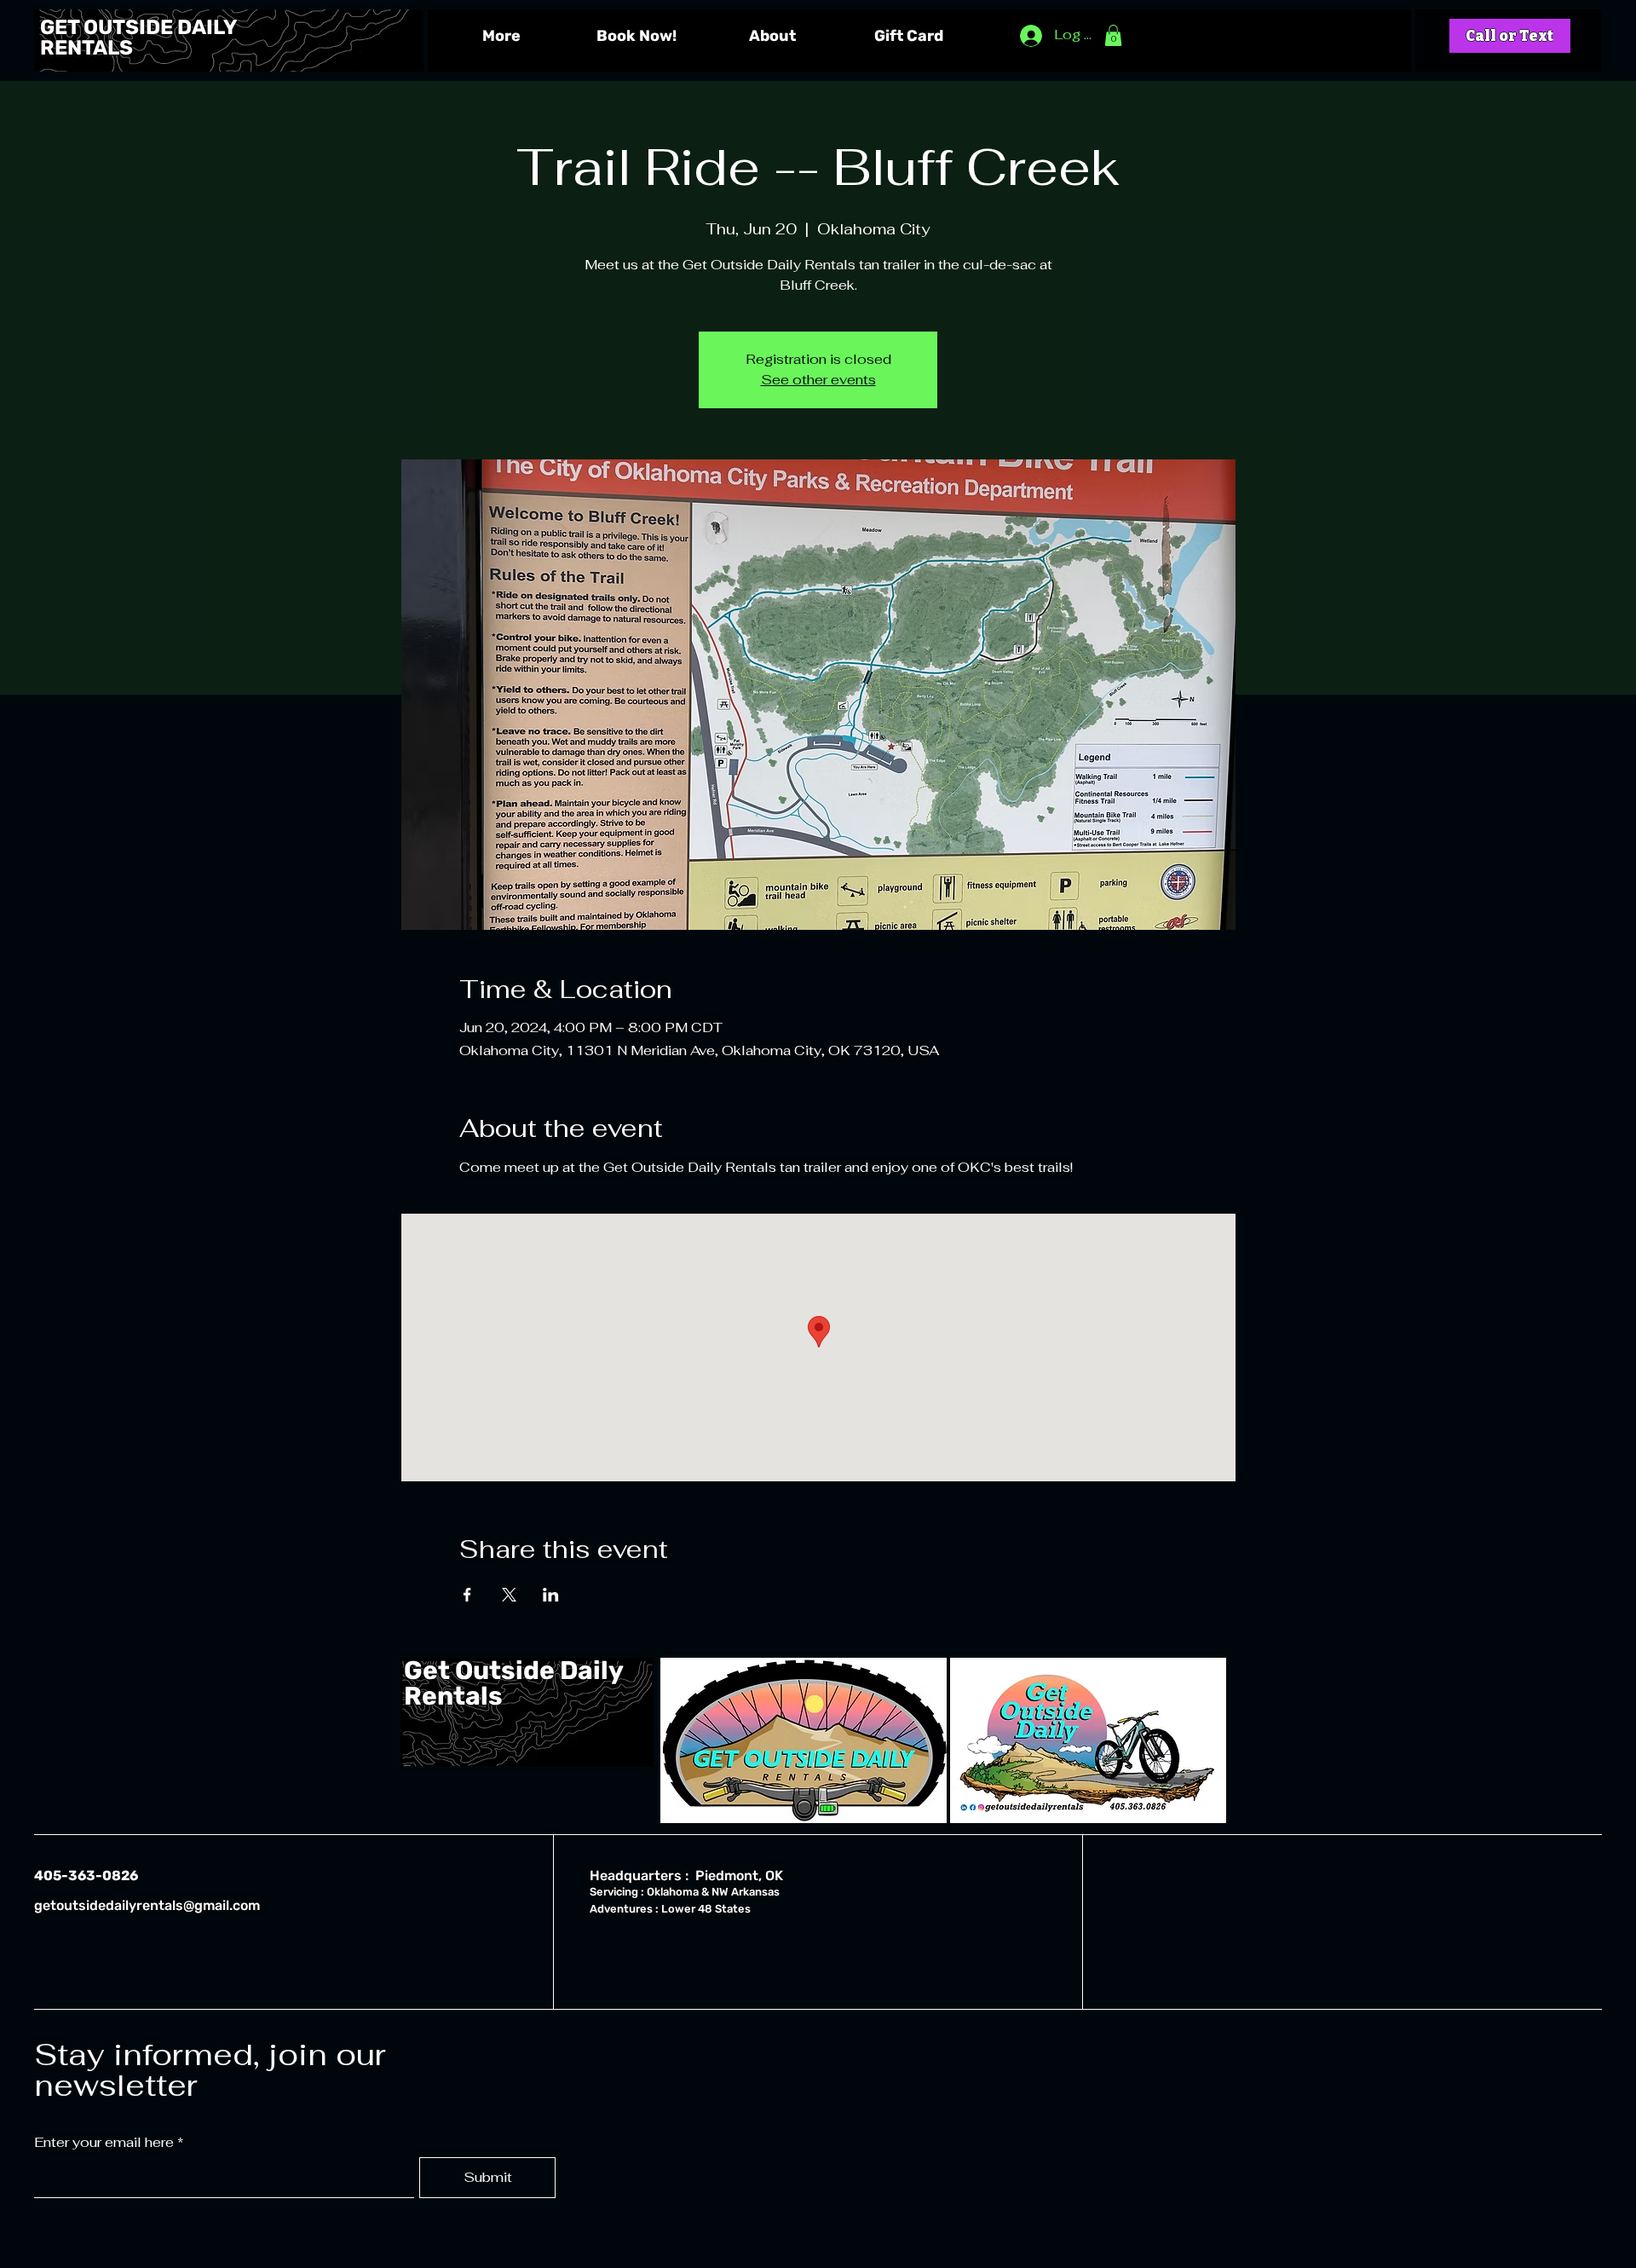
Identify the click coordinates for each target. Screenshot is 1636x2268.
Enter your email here (104, 2143)
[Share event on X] (509, 1595)
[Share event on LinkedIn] (551, 1595)
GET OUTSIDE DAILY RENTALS (138, 38)
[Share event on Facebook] (467, 1595)
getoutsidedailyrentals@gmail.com (147, 1905)
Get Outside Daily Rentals (513, 1683)
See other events (818, 380)
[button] (1113, 35)
